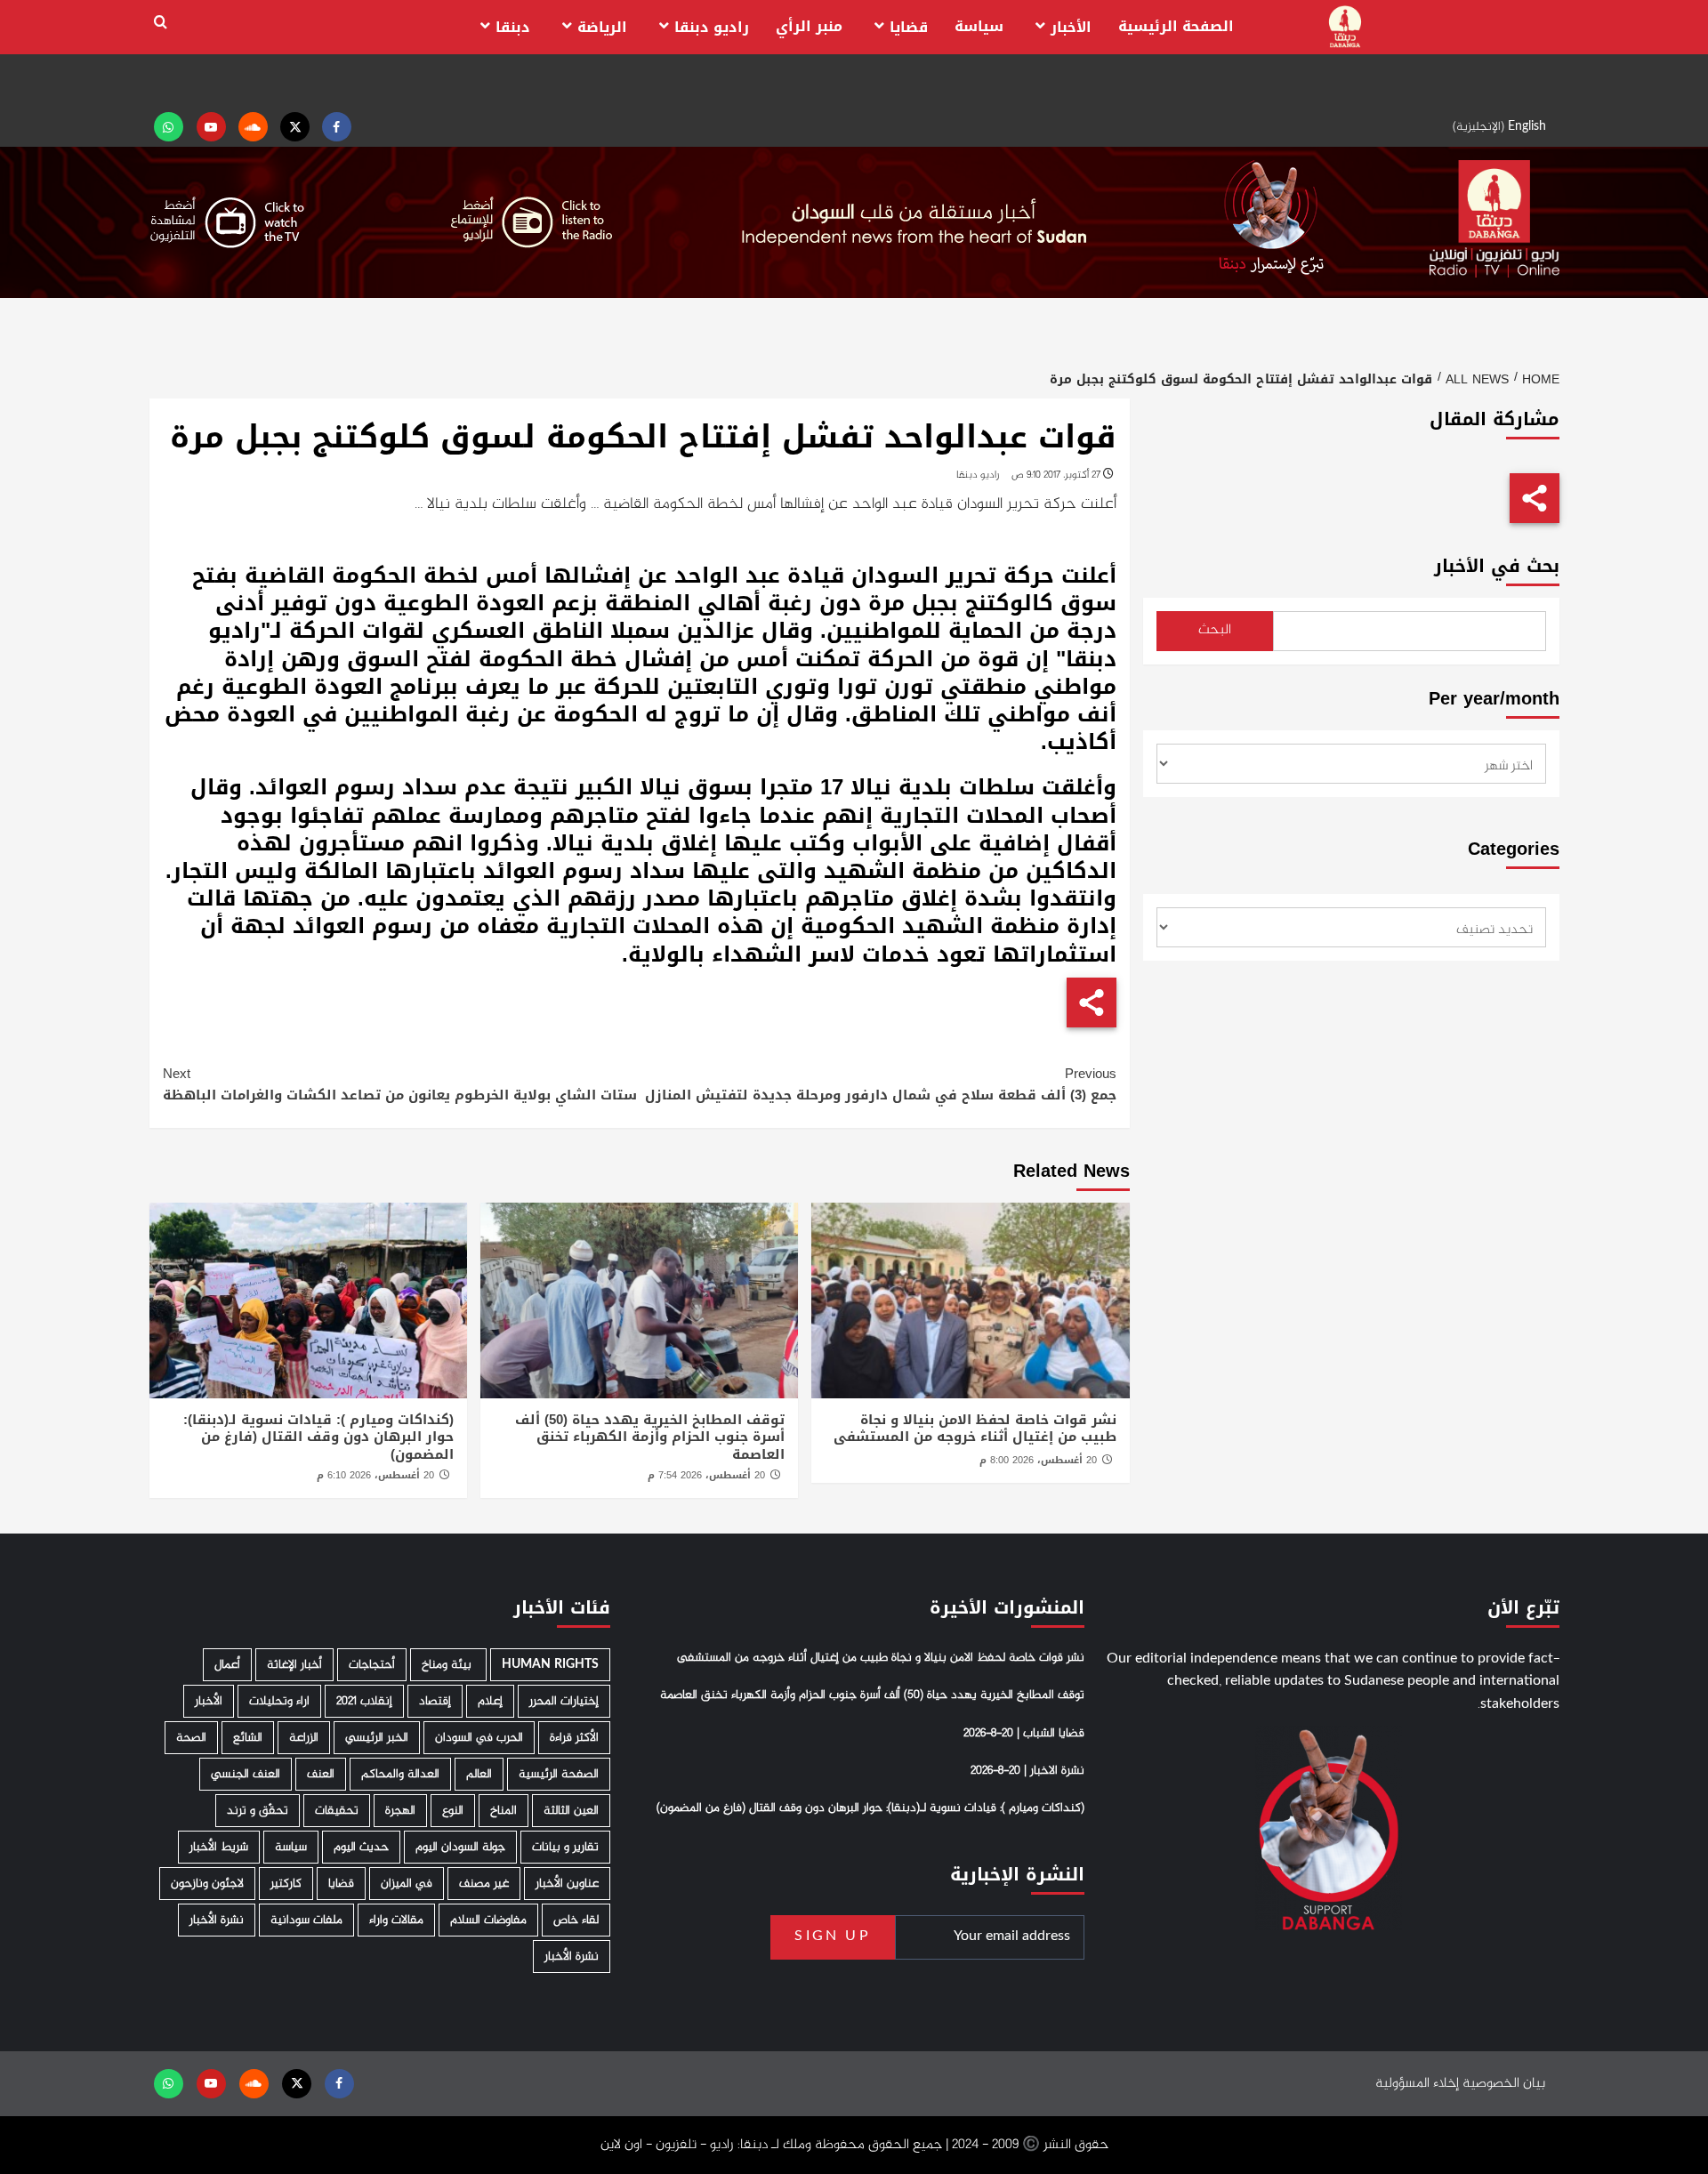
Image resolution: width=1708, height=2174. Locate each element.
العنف (321, 1774)
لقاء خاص (576, 1920)
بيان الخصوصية (1504, 2084)
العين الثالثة (571, 1811)
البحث (1215, 630)
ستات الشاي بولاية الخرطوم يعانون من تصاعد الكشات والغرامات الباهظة (400, 1084)
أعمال (227, 1665)
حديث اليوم (361, 1847)
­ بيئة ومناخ (448, 1665)
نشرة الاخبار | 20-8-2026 (1027, 1771)
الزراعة (304, 1738)
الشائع (248, 1738)
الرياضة (602, 27)
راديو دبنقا (712, 27)
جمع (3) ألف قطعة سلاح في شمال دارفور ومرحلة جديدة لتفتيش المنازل (881, 1084)
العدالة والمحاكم (400, 1774)
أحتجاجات (372, 1665)
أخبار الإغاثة (294, 1665)
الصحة (191, 1738)
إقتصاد (435, 1701)
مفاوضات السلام (488, 1920)
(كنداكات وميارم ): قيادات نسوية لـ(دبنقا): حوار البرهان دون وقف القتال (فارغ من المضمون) (318, 1437)
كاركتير (286, 1884)
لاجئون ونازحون (207, 1884)
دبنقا (513, 27)
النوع (453, 1811)
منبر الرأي (809, 26)
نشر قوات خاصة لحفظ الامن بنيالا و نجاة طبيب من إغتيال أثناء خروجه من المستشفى (975, 1429)
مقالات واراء (396, 1920)
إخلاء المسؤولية (1417, 2084)
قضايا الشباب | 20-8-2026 (1024, 1734)
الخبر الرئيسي (377, 1738)
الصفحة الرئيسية (1176, 26)
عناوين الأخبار (567, 1884)
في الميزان (407, 1884)
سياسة (979, 26)
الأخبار (1071, 27)
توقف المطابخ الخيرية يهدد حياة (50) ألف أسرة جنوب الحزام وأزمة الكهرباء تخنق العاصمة (650, 1437)
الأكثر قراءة (574, 1738)
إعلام (490, 1701)
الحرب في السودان (479, 1738)
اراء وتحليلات (279, 1701)
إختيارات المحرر (564, 1701)
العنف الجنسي (246, 1774)
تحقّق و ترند (258, 1811)
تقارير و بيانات (565, 1847)
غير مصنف (484, 1884)
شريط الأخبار (219, 1847)
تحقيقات (337, 1811)
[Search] (161, 23)
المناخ (504, 1811)
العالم (479, 1774)
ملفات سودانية (306, 1920)
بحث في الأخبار (1497, 566)
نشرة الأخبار (217, 1920)
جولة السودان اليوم (460, 1847)
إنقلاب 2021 (364, 1701)
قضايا (909, 27)
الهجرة (400, 1811)
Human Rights (550, 1665)
